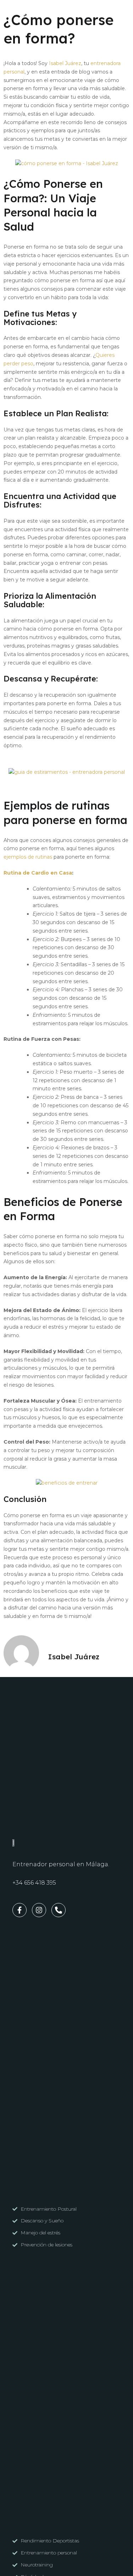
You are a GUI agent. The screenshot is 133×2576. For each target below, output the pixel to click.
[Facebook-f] (12, 13)
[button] (120, 13)
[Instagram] (23, 13)
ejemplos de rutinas (28, 857)
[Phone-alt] (34, 13)
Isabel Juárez (65, 63)
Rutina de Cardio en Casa (38, 873)
